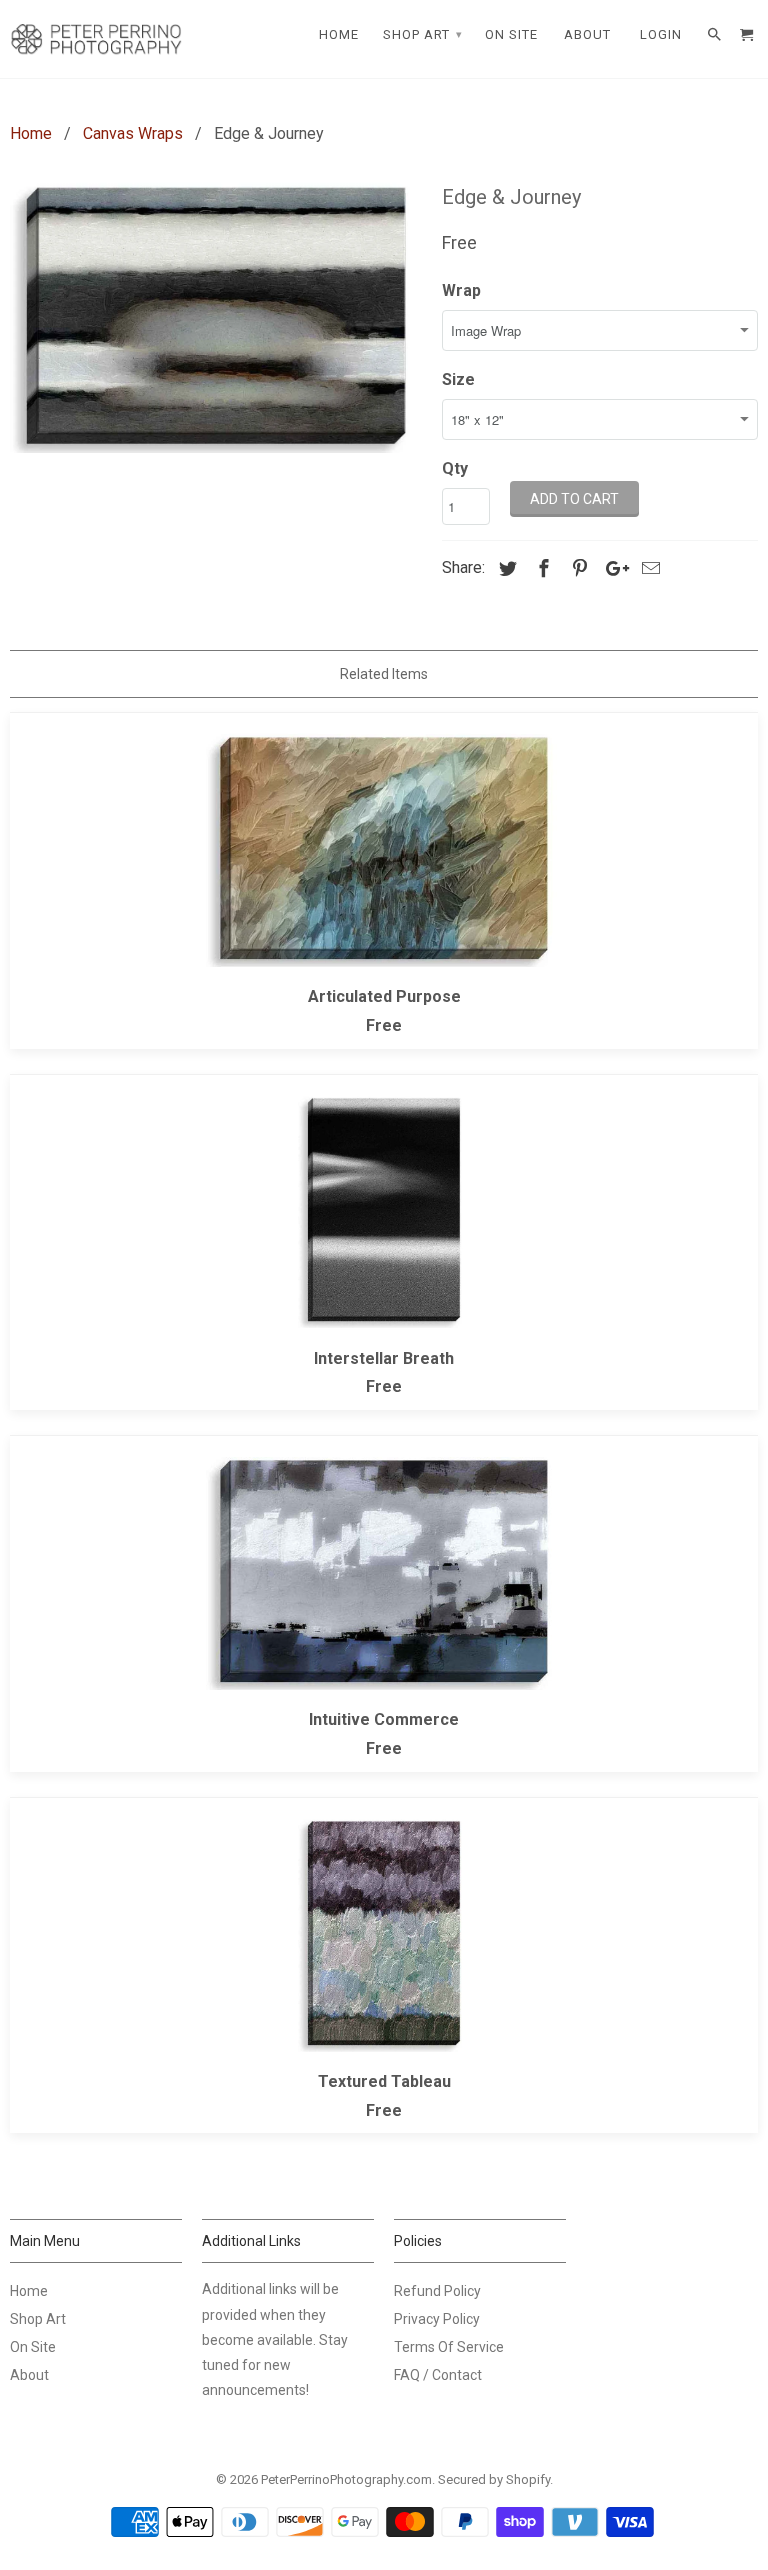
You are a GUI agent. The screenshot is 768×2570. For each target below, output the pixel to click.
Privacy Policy (437, 2319)
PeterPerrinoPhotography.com (346, 2479)
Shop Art (38, 2319)
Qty (455, 468)
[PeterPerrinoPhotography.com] (96, 39)
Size (458, 379)
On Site (33, 2347)
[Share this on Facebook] (541, 568)
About (29, 2375)
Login (661, 34)
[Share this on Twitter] (505, 568)
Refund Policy (437, 2291)
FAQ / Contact (438, 2375)
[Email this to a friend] (648, 568)
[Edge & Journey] (216, 315)
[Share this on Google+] (612, 568)
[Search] (716, 35)
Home (29, 2291)
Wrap (461, 290)
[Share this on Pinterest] (577, 568)
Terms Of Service (449, 2347)
